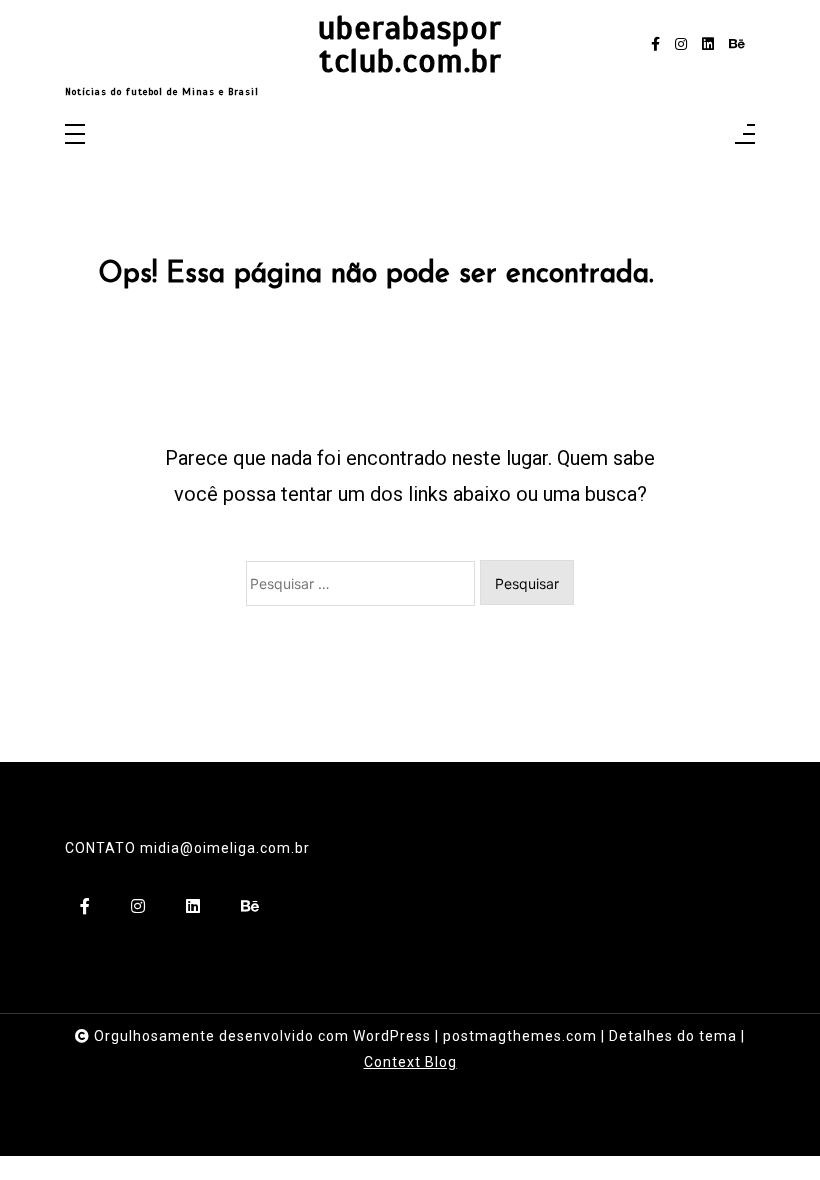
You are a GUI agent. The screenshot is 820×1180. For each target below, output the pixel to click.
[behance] (737, 44)
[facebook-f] (655, 44)
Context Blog (410, 1062)
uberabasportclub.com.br (410, 45)
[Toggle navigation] (75, 135)
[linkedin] (708, 44)
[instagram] (681, 44)
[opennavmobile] (745, 135)
